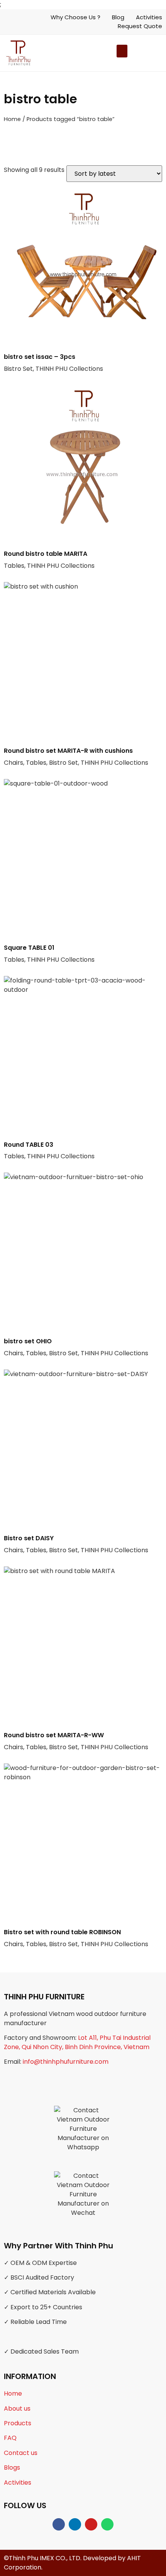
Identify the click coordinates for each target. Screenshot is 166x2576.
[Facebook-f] (59, 2524)
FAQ (10, 2438)
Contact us (21, 2453)
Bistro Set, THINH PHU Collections (53, 363)
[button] (134, 53)
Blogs (12, 2467)
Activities (18, 2483)
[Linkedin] (75, 2524)
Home (12, 119)
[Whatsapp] (107, 2524)
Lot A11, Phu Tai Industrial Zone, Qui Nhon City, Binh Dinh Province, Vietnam (77, 2042)
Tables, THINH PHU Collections (49, 560)
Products (18, 2423)
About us (17, 2409)
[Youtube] (91, 2524)
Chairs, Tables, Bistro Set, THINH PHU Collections (76, 757)
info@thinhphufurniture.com (66, 2062)
